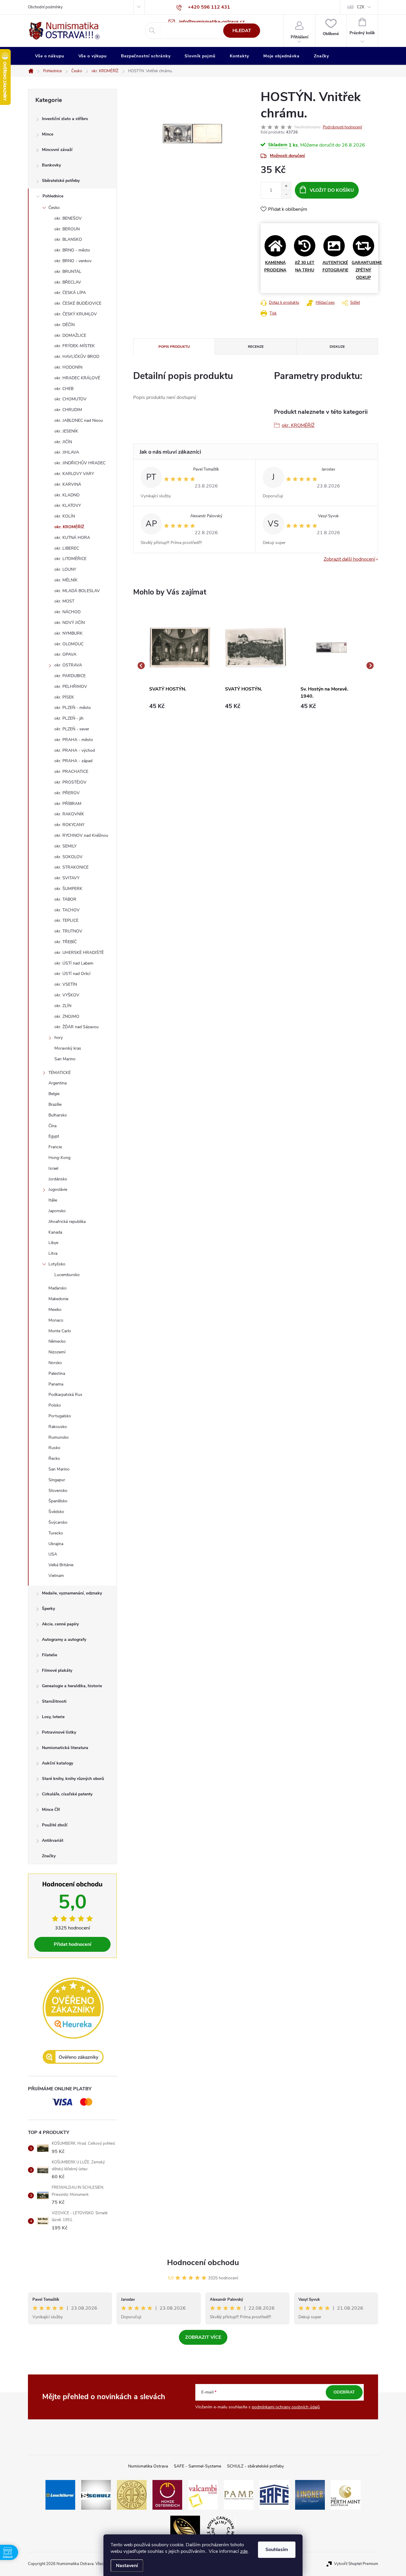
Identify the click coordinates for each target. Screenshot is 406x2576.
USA (53, 1554)
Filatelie (49, 1655)
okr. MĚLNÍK (66, 580)
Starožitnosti (54, 1701)
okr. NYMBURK (69, 633)
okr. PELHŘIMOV (71, 687)
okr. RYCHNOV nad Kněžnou (81, 835)
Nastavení (127, 2566)
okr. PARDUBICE (70, 676)
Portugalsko (60, 1416)
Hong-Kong (59, 1158)
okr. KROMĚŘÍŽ (69, 527)
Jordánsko (58, 1179)
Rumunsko (59, 1437)
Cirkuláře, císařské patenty (67, 1794)
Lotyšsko (57, 1264)
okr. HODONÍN (68, 367)
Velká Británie (61, 1565)
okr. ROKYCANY (69, 825)
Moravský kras (68, 1048)
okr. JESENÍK (66, 431)
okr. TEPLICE (66, 920)
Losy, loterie (53, 1717)
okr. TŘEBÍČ (66, 942)
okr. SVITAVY (67, 878)
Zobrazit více (203, 2337)
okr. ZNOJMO (67, 1016)
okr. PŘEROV (67, 793)
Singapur (57, 1480)
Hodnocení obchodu (203, 2263)
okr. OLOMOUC (69, 644)
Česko (54, 208)
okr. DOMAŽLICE (70, 335)
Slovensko (58, 1491)
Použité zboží (55, 1825)
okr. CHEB (64, 389)
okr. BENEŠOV (68, 218)
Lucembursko (67, 1275)
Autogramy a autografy (64, 1640)
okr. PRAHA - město (74, 740)
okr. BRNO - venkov (73, 261)
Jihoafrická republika (67, 1222)
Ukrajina (56, 1544)
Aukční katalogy (58, 1763)
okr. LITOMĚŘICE (70, 559)
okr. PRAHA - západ (73, 761)
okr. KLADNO (67, 495)
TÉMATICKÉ (60, 1073)
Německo (57, 1341)
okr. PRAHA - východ (75, 750)
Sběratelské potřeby (61, 181)
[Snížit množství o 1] (286, 194)
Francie (55, 1147)
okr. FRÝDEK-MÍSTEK (75, 346)
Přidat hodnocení (73, 1944)
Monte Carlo (60, 1331)
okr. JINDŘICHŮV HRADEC (80, 463)
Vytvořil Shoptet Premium (356, 2564)
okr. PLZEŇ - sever (72, 729)
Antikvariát (53, 1840)
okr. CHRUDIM (68, 410)
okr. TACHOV (67, 910)
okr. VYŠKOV (67, 995)
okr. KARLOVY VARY (74, 474)
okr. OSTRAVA (68, 665)
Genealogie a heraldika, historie (72, 1686)
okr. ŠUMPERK (68, 889)
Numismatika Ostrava (148, 2466)
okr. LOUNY (65, 569)
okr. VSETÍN (66, 984)
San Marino (65, 1059)
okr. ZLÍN (63, 1006)
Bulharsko (58, 1115)
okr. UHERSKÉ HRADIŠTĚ (79, 953)
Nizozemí (57, 1352)
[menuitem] (50, 56)
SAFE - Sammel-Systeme (198, 2466)
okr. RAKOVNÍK (69, 814)
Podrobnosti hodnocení (342, 127)
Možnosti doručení (287, 156)
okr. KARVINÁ (68, 484)
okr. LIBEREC (67, 548)
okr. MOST (64, 601)
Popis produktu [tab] (174, 347)
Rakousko (58, 1427)
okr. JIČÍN (63, 442)
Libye (53, 1243)
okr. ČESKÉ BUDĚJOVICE (78, 303)
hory (59, 1038)
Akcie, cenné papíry (60, 1624)
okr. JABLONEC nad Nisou (79, 420)
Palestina (57, 1373)
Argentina (58, 1083)
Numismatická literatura (65, 1748)
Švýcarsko (58, 1522)
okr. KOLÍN (65, 516)
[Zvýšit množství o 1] (286, 186)
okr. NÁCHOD (67, 612)
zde (244, 2551)
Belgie (54, 1094)
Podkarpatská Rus (65, 1395)
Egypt (54, 1136)
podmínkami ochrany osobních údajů (286, 2407)
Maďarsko (58, 1288)
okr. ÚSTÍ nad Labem (74, 963)
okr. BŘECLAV (68, 282)
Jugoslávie (58, 1189)
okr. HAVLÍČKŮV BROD (77, 357)
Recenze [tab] (256, 347)
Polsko (55, 1405)
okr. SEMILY (65, 846)
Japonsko (57, 1211)
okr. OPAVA (65, 654)
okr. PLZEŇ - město (73, 708)
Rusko (54, 1448)
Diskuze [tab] (337, 347)
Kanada (55, 1232)
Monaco (56, 1320)
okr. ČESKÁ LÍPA (70, 293)
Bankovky (51, 165)
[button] (180, 706)
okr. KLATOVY (68, 505)
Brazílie (55, 1104)
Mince (48, 134)
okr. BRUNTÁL (68, 272)
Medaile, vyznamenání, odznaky (72, 1593)
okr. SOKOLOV (69, 857)
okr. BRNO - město (72, 250)
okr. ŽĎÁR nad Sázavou (77, 1027)
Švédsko (56, 1512)
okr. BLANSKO (68, 239)
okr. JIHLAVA (67, 452)
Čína (52, 1126)
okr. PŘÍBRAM (68, 804)
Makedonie (58, 1299)
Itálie (53, 1200)
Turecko (56, 1533)
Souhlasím (277, 2550)
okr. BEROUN (67, 229)
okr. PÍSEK (64, 697)
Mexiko (55, 1310)
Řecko (54, 1458)
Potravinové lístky (59, 1732)
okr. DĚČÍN (64, 325)
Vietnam (56, 1576)
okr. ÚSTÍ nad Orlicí (72, 974)
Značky (49, 1856)
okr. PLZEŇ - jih (69, 718)
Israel (53, 1168)
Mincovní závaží (57, 150)
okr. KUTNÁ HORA (72, 538)
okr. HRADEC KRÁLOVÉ (77, 378)
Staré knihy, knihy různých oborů (73, 1779)
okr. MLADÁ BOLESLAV (77, 591)
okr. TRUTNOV (68, 931)
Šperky (48, 1609)
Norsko (55, 1363)
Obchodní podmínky (45, 7)
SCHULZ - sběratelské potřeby (255, 2466)
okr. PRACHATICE (71, 772)
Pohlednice (53, 196)
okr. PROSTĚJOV (70, 782)
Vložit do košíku (332, 190)
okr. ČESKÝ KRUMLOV (76, 314)
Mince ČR (51, 1810)
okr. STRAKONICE (71, 867)
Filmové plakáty (57, 1670)
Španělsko (58, 1501)
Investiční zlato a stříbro (65, 119)
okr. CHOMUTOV (70, 399)
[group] (180, 666)
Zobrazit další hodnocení (349, 559)
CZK (361, 7)
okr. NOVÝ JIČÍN (70, 623)
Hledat (242, 31)
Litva (53, 1253)
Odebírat (344, 2392)
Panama (56, 1384)
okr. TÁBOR (65, 899)
